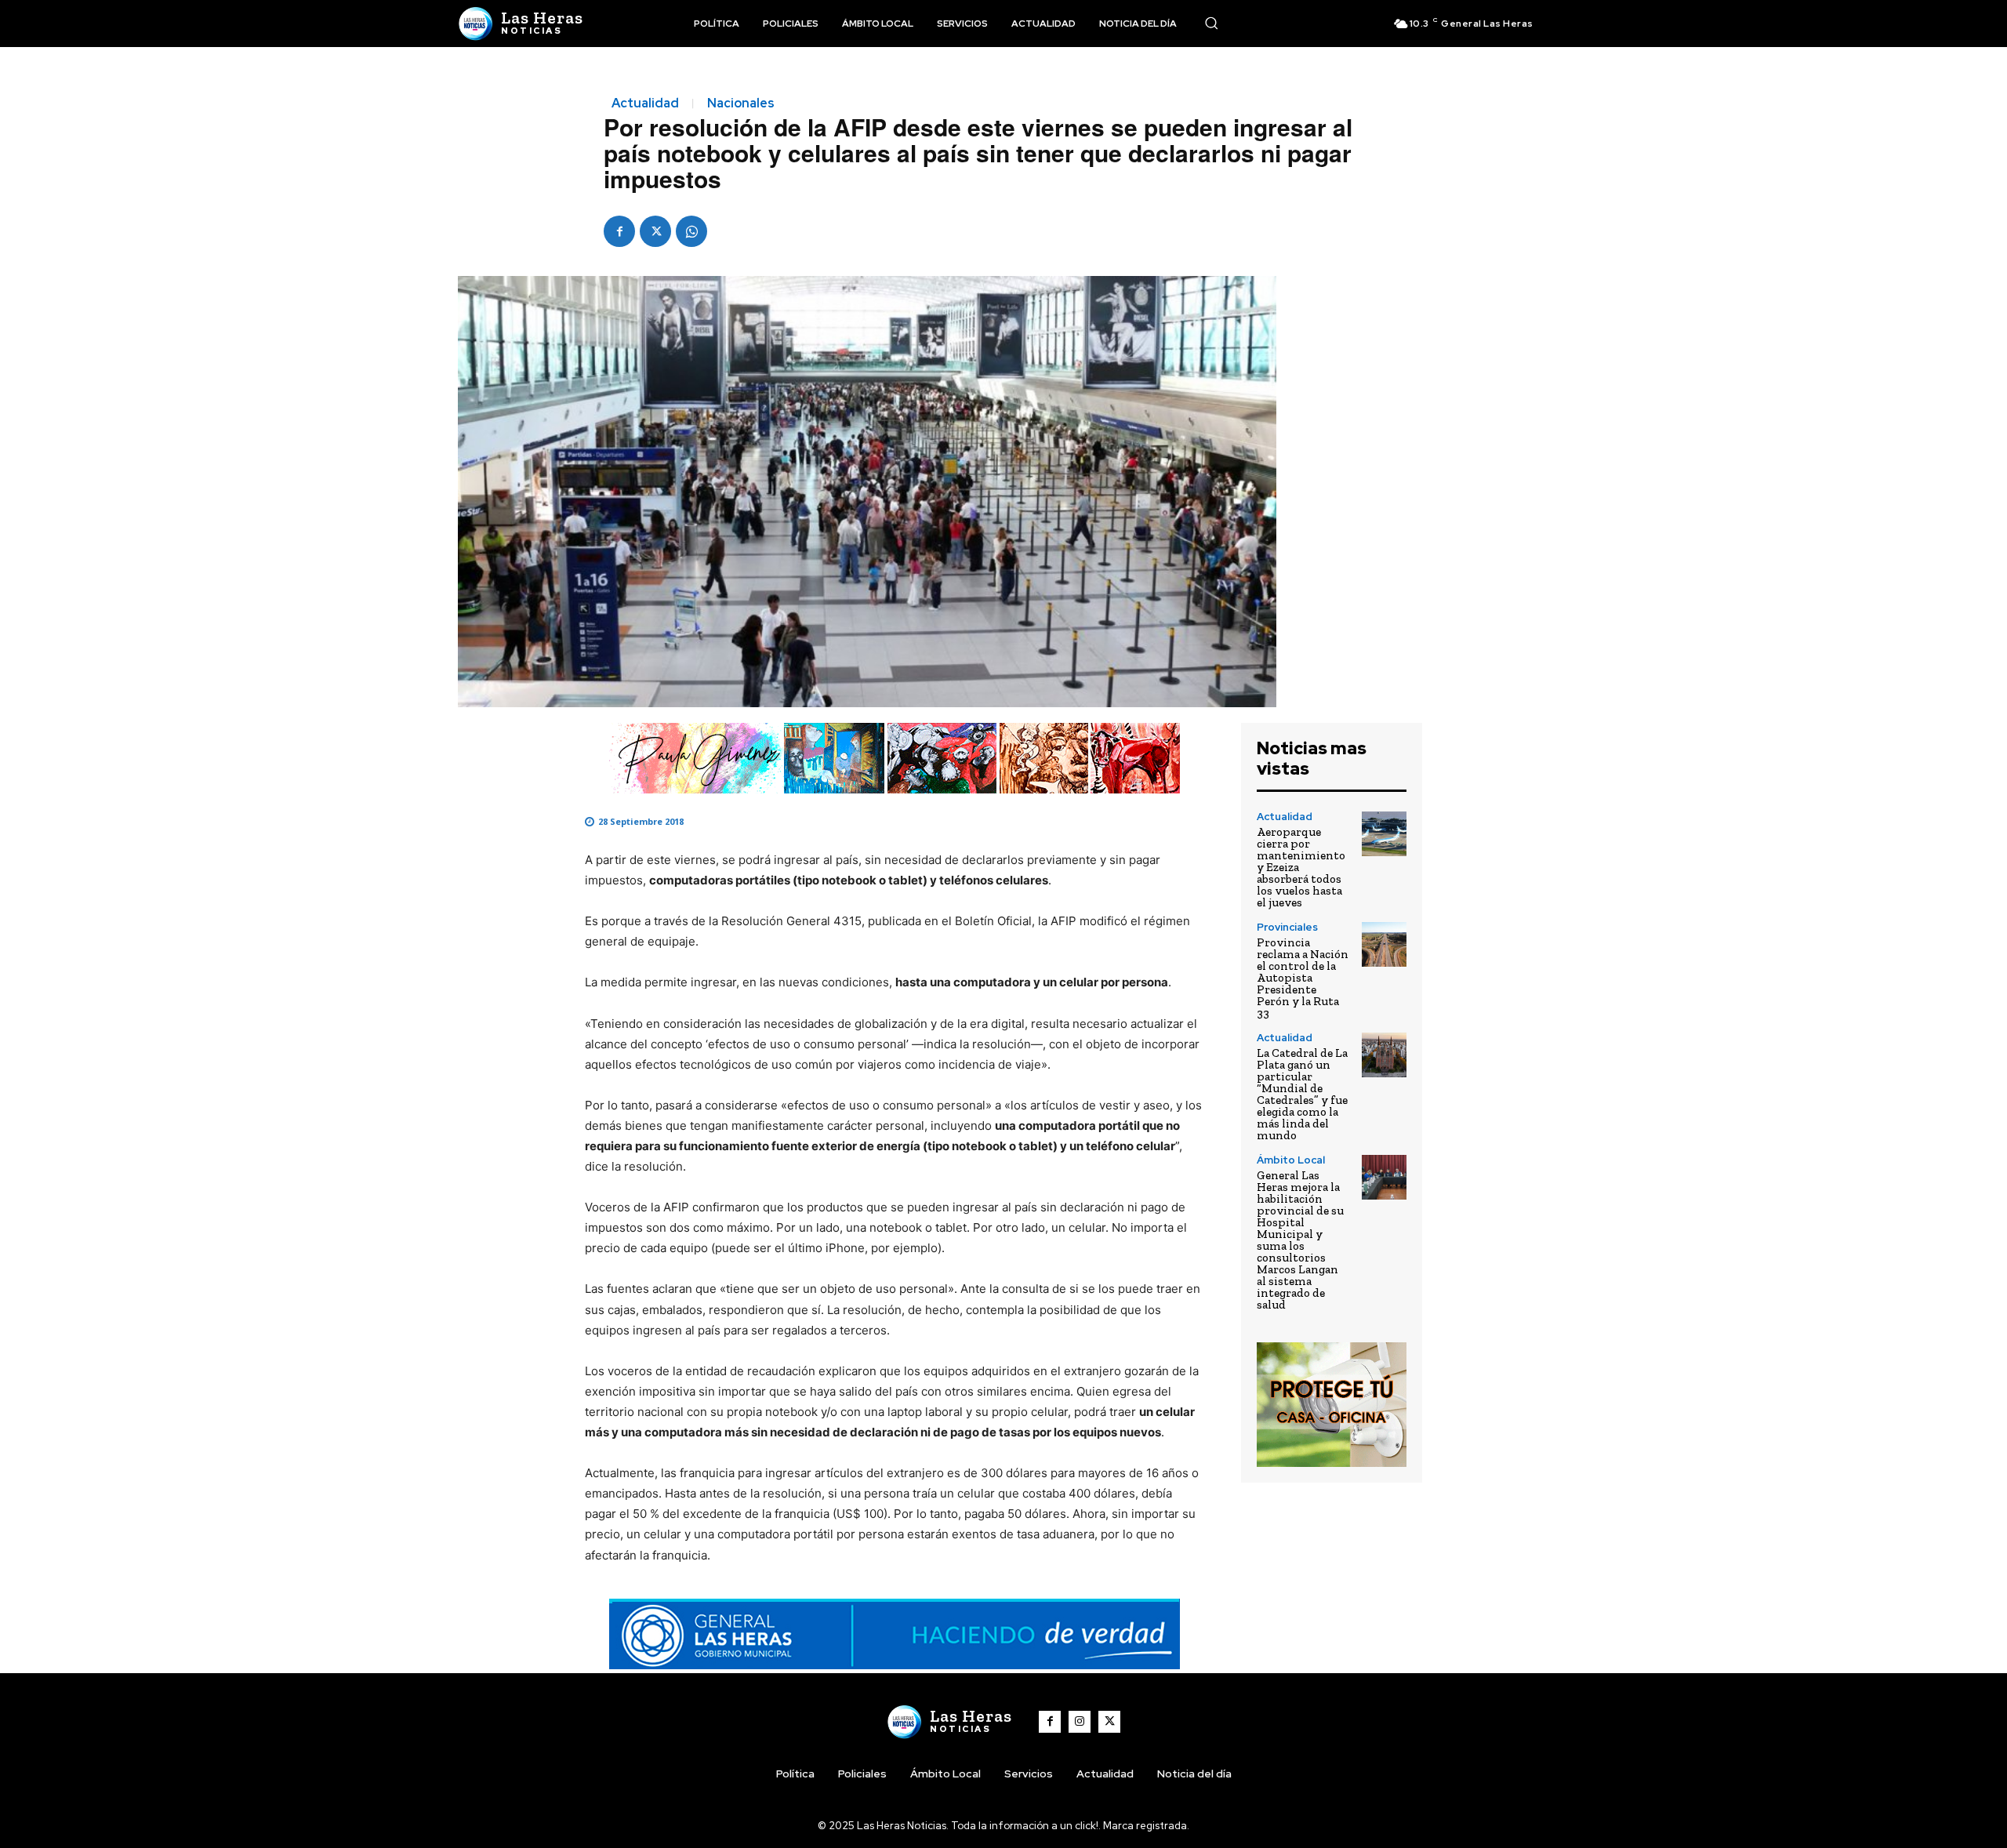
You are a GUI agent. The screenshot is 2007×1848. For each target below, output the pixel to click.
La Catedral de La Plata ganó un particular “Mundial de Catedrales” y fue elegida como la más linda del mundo (1302, 1094)
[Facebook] (619, 231)
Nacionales (741, 103)
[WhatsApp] (691, 231)
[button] (1211, 23)
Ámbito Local (1291, 1160)
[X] (655, 231)
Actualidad (645, 103)
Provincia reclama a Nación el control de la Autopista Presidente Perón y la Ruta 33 (1303, 978)
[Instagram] (1080, 1722)
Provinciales (1287, 927)
